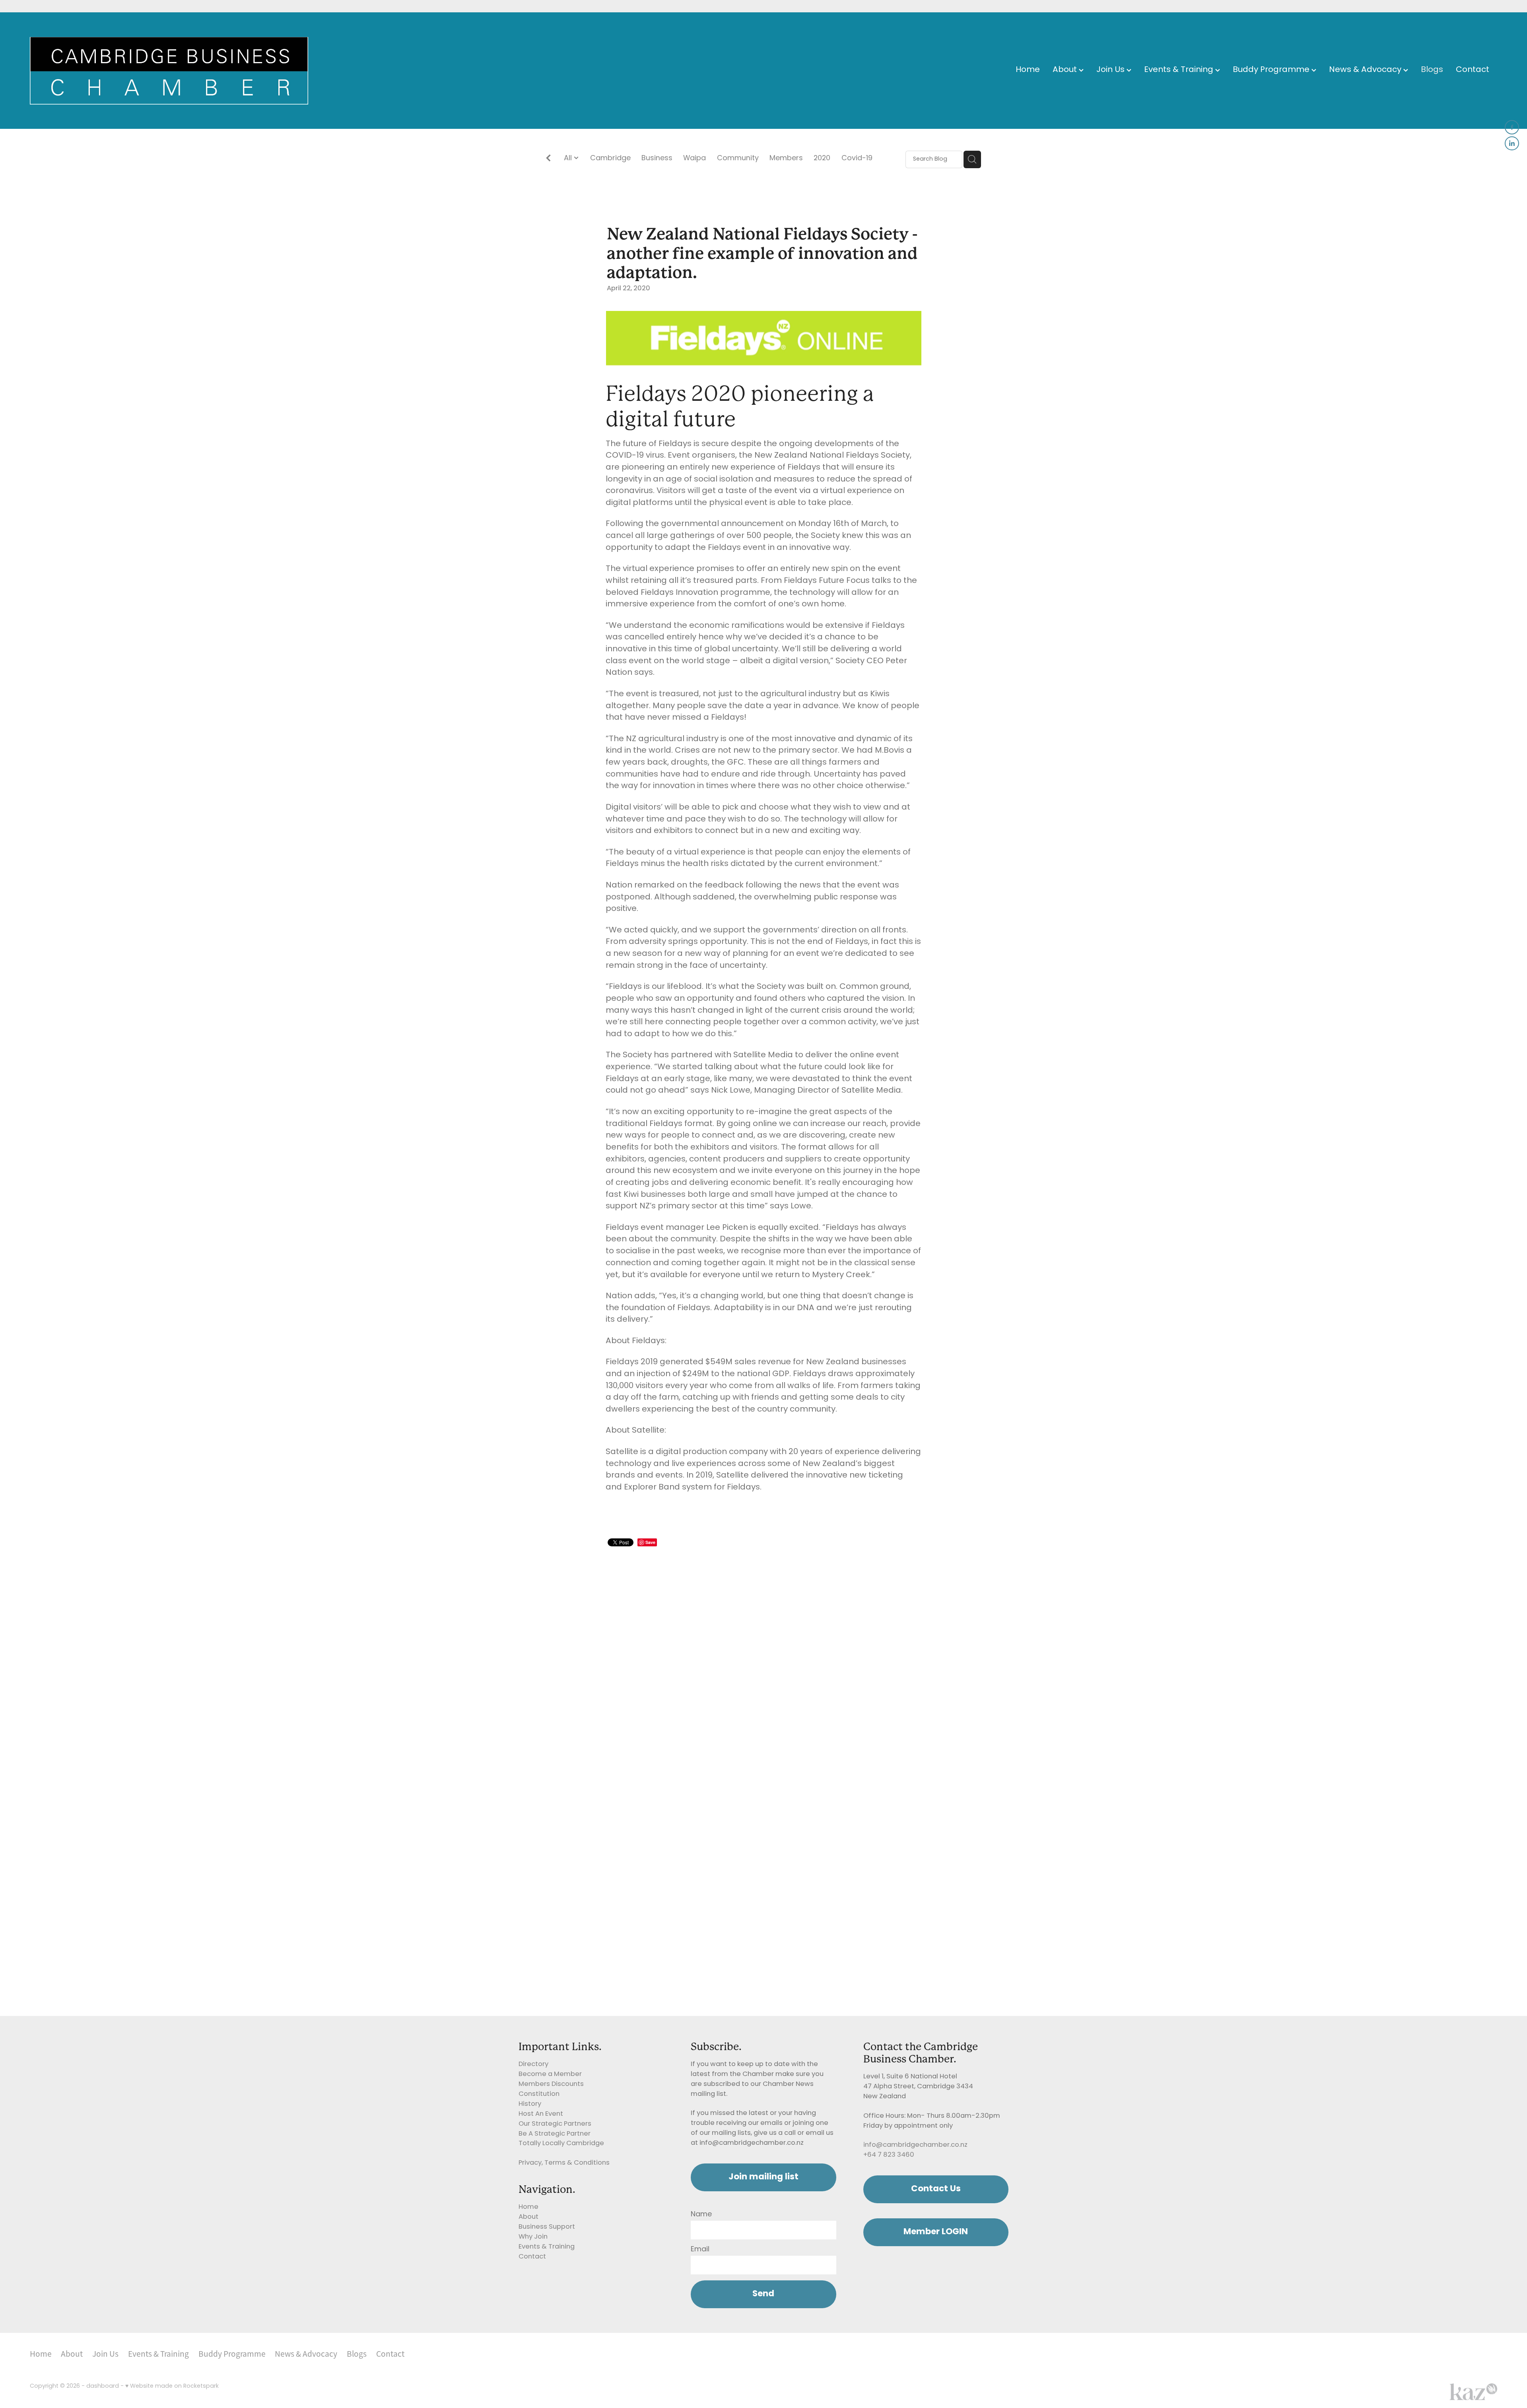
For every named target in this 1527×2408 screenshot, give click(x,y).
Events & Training (1180, 70)
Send (763, 2294)
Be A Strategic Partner (555, 2134)
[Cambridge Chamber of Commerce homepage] (177, 71)
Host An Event (541, 2114)
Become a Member (550, 2074)
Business (657, 159)
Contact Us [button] (936, 2189)
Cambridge (610, 159)
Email (700, 2250)
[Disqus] (763, 1650)
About (1066, 70)
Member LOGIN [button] (936, 2232)
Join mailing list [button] (763, 2177)
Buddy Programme (1272, 70)
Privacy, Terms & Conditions (564, 2163)
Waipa (695, 159)
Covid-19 (857, 159)
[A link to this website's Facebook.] (1512, 127)
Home (1028, 70)
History (530, 2104)
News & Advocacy (1366, 70)
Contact (1473, 70)
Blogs (1432, 70)
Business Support (547, 2227)
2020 (822, 159)
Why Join (533, 2237)
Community (738, 159)
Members (786, 159)
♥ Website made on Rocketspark (172, 2386)
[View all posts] (548, 160)
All (569, 158)
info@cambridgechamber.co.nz (915, 2145)
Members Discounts (551, 2084)
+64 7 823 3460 (889, 2155)
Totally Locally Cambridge (561, 2144)
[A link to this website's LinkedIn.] (1512, 144)
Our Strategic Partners (555, 2124)
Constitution (539, 2094)
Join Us (1111, 70)
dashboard (103, 2386)
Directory (533, 2064)
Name (701, 2215)
